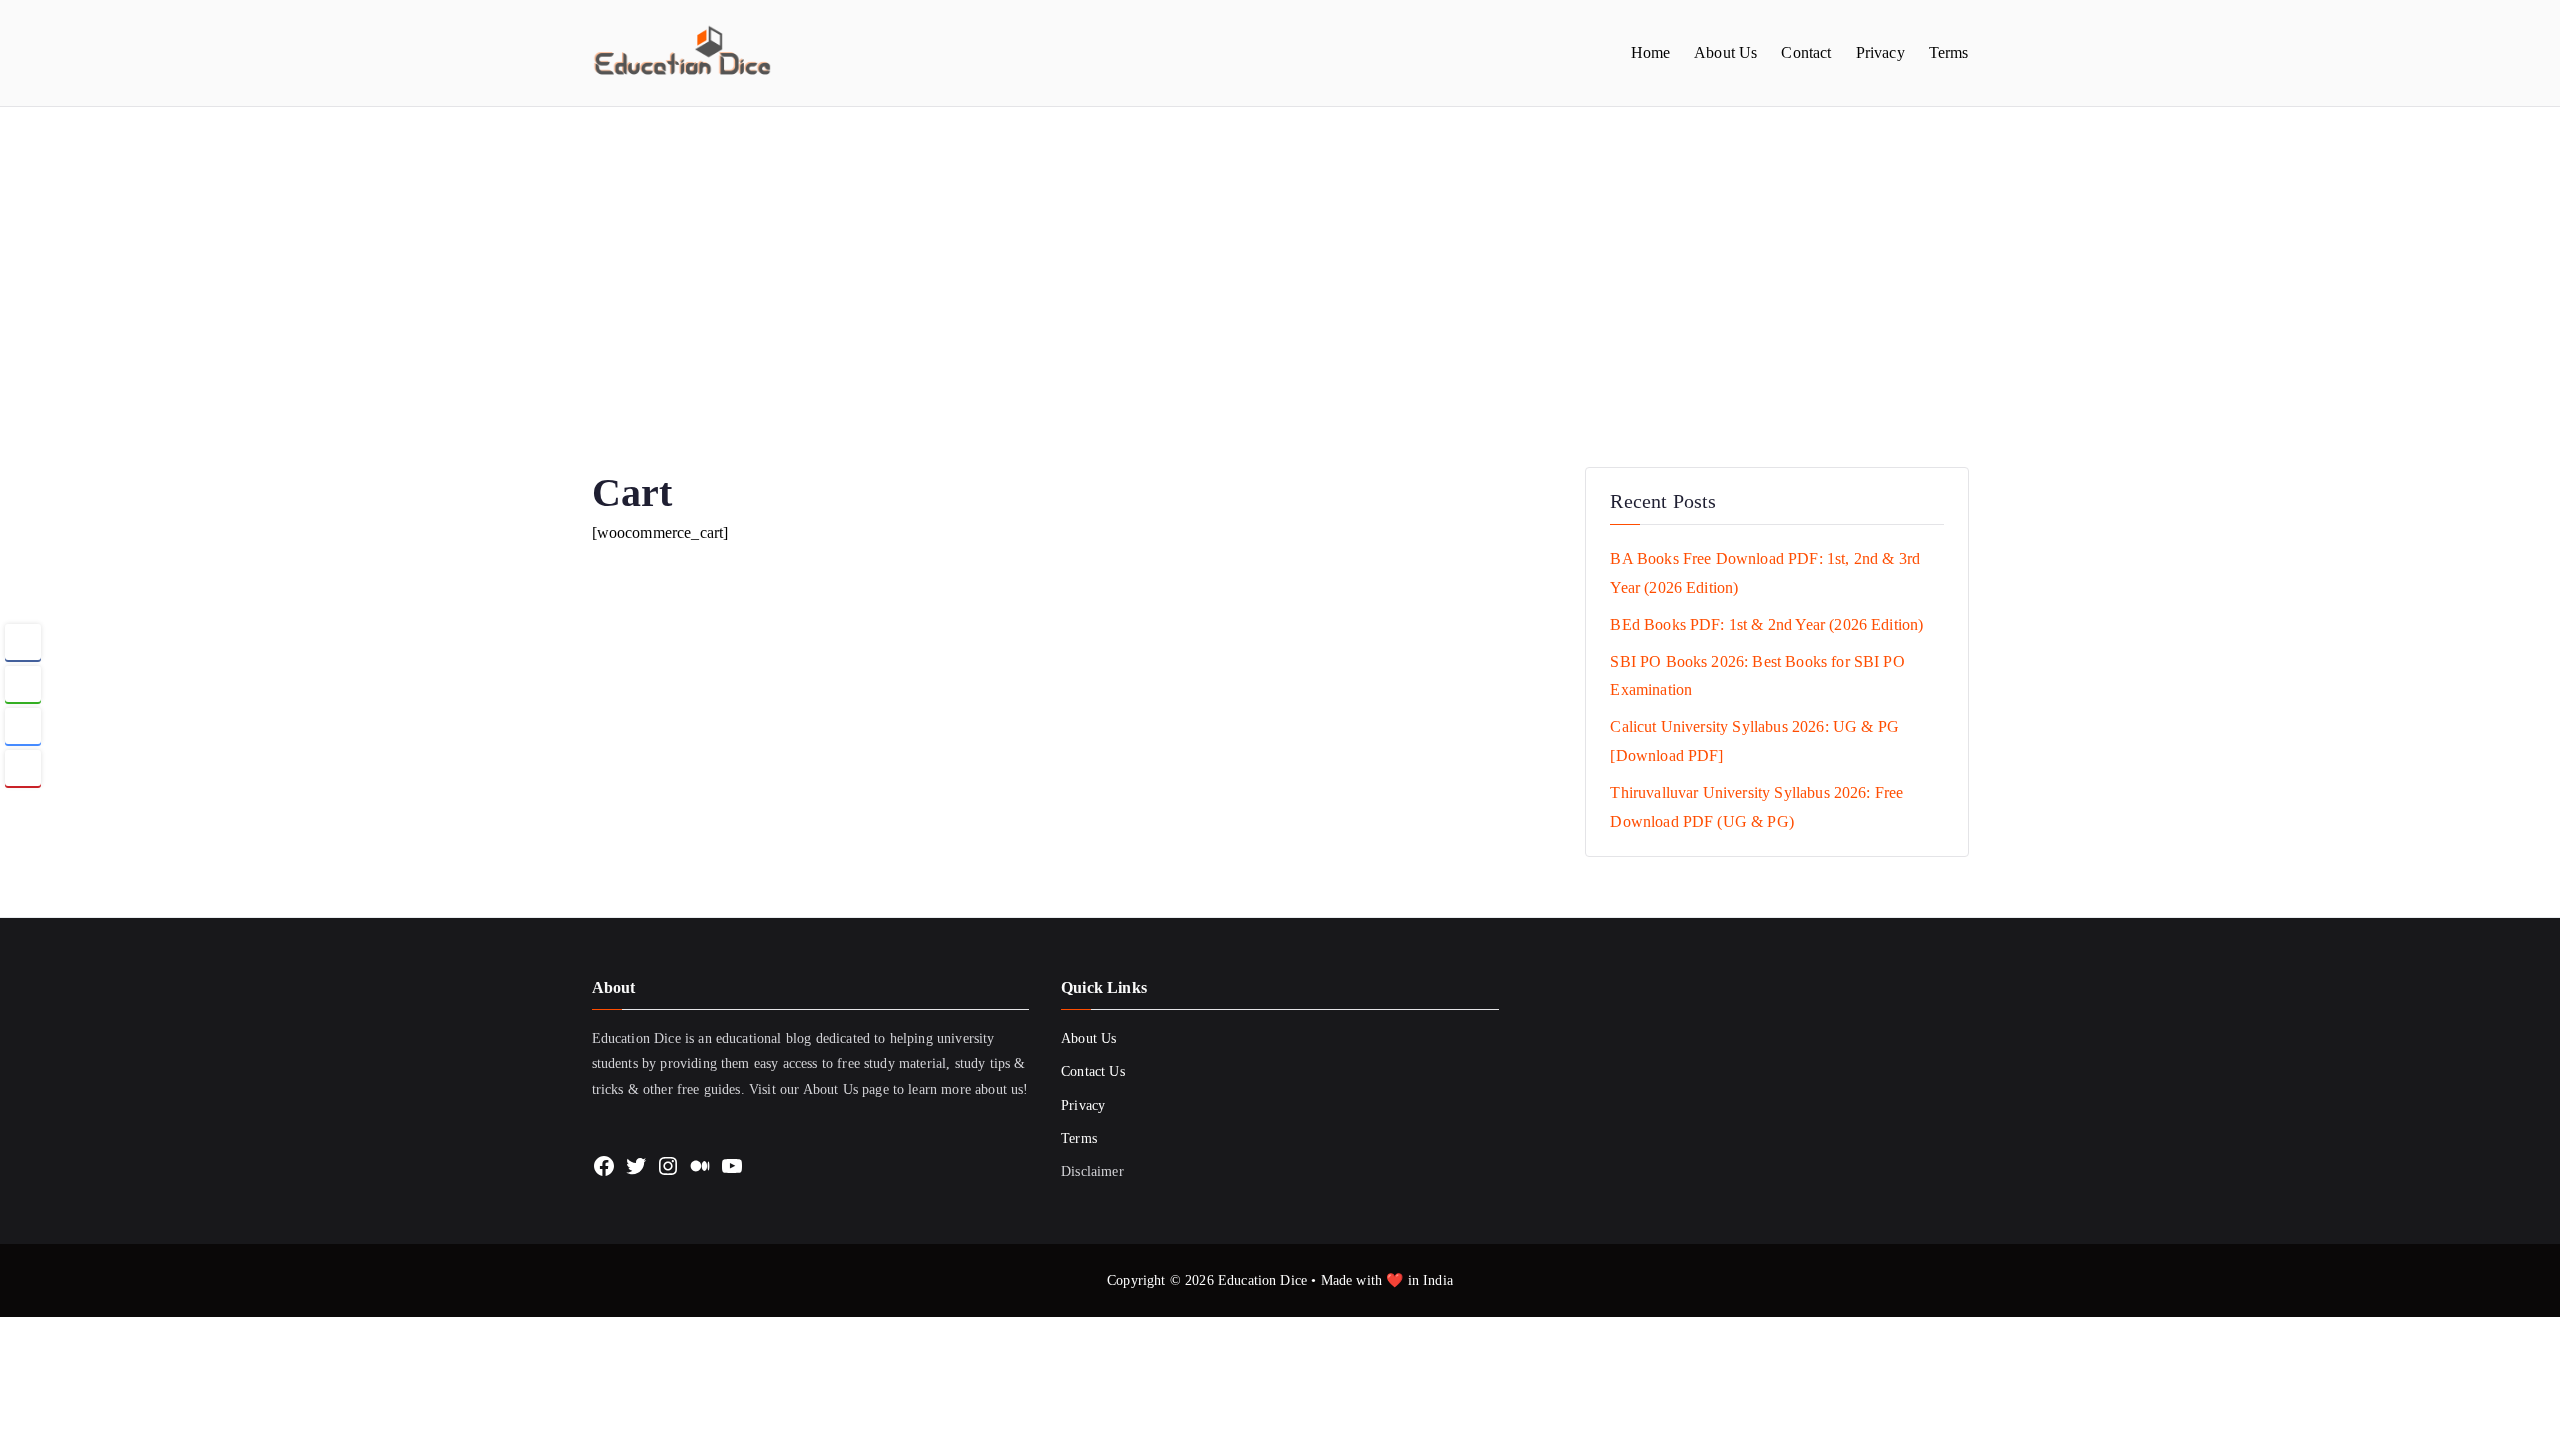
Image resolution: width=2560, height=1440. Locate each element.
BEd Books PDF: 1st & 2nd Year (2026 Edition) (1766, 624)
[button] (23, 807)
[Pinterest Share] (23, 768)
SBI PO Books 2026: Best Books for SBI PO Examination (1757, 676)
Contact (1806, 52)
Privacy (1880, 52)
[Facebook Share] (23, 642)
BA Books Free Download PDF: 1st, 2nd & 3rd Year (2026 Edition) (1765, 573)
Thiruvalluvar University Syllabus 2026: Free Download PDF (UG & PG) (1756, 807)
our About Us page (834, 1089)
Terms (1949, 52)
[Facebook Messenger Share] (23, 726)
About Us (1725, 52)
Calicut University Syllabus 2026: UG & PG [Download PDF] (1754, 741)
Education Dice (1262, 1280)
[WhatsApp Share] (23, 684)
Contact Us (1093, 1071)
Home (1651, 52)
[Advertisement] (1280, 257)
